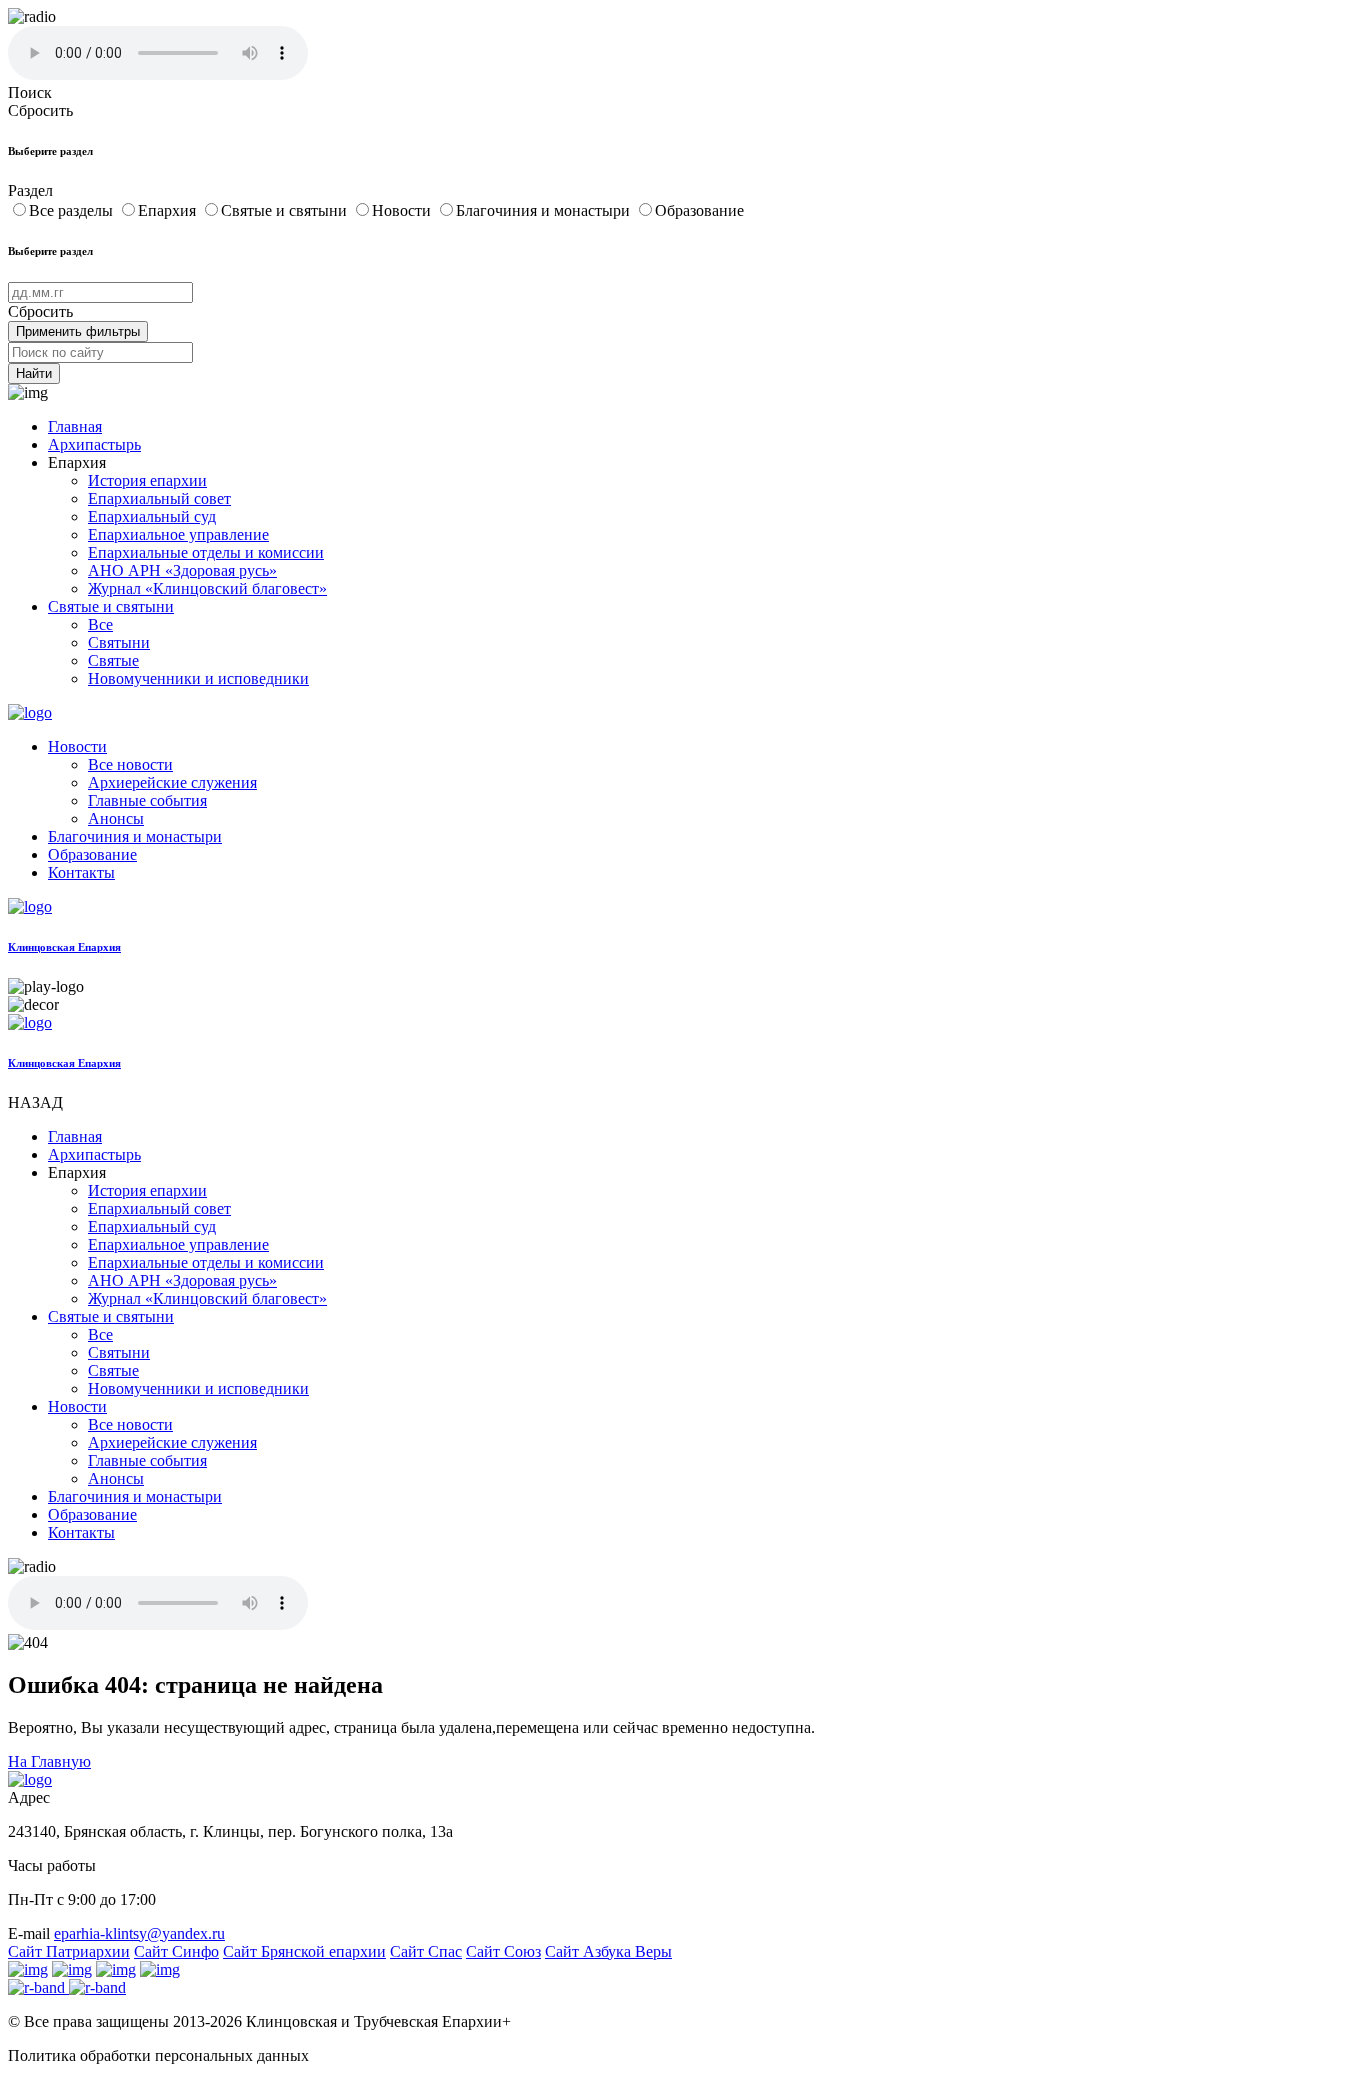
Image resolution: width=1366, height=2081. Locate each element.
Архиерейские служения (172, 782)
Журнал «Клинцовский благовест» (207, 588)
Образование (699, 210)
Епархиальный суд (152, 516)
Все (100, 624)
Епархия (169, 210)
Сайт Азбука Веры (608, 1951)
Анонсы (116, 818)
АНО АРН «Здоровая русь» (182, 570)
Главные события (147, 800)
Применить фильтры (78, 331)
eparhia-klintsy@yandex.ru (139, 1933)
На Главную (49, 1761)
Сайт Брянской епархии (304, 1951)
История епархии (147, 480)
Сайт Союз (503, 1951)
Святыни (119, 642)
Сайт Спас (426, 1951)
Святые (113, 660)
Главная (75, 426)
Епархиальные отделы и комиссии (206, 552)
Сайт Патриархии (69, 1951)
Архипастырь (94, 444)
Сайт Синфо (176, 1951)
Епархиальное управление (178, 534)
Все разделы (73, 210)
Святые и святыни (286, 210)
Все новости (130, 764)
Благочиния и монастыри (545, 210)
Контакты (81, 872)
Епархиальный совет (159, 498)
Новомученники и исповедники (198, 678)
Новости (403, 210)
